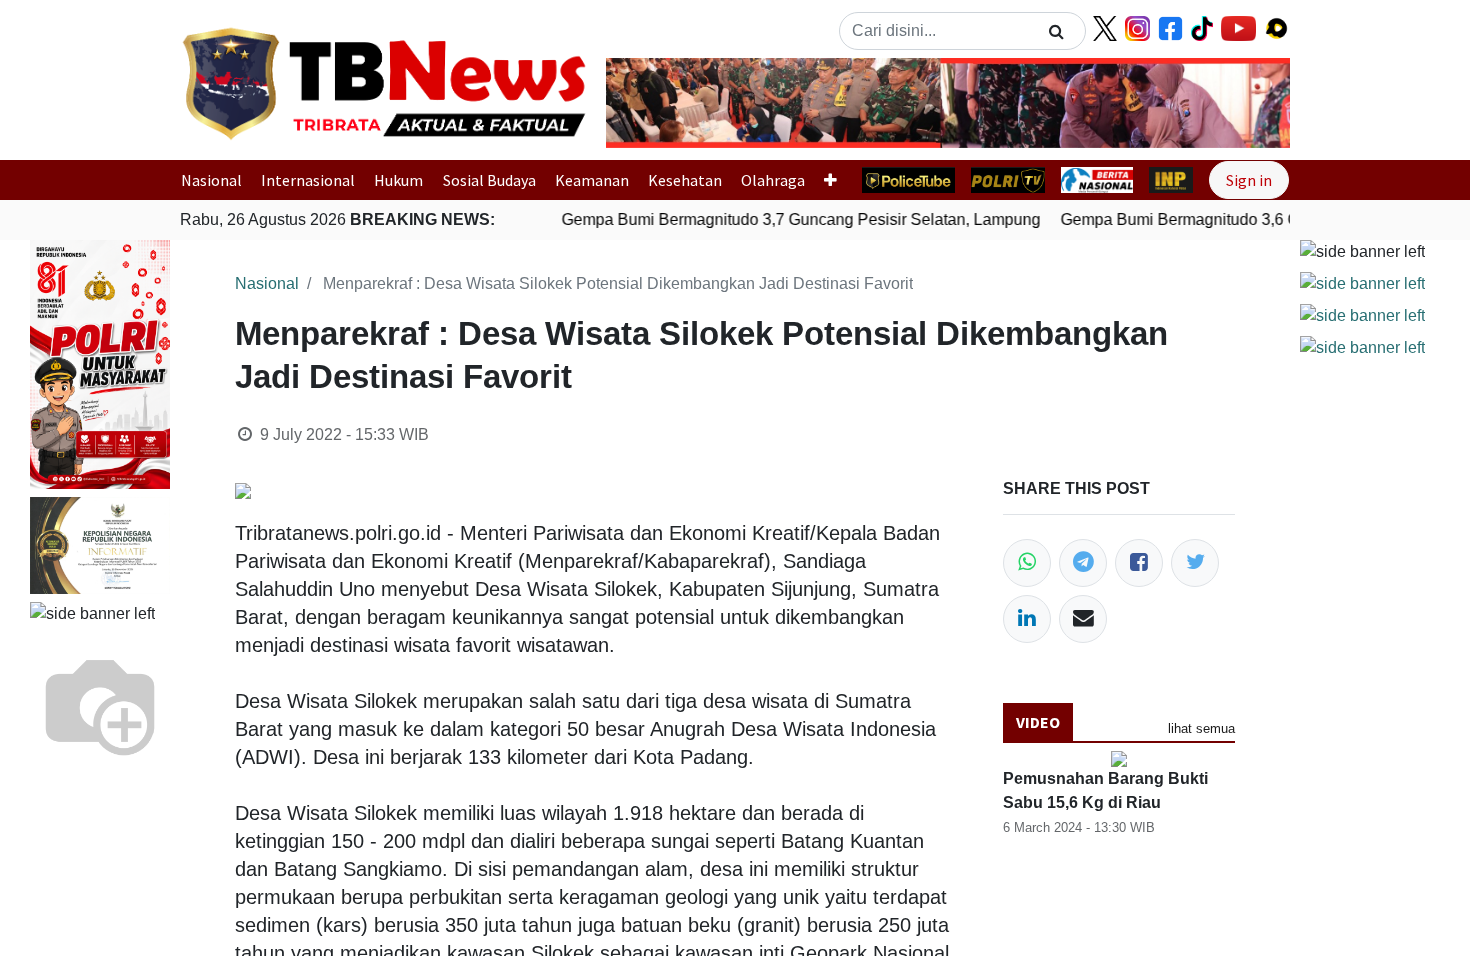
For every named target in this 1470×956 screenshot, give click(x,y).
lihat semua (1201, 728)
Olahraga (773, 180)
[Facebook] (1139, 563)
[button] (657, 103)
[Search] (1056, 31)
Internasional (308, 180)
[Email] (1083, 619)
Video (1038, 722)
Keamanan (592, 180)
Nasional (211, 180)
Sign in (1249, 180)
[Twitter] (1195, 563)
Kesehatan (685, 180)
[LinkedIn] (1027, 619)
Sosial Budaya (489, 180)
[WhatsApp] (1027, 563)
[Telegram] (1083, 563)
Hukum (398, 180)
